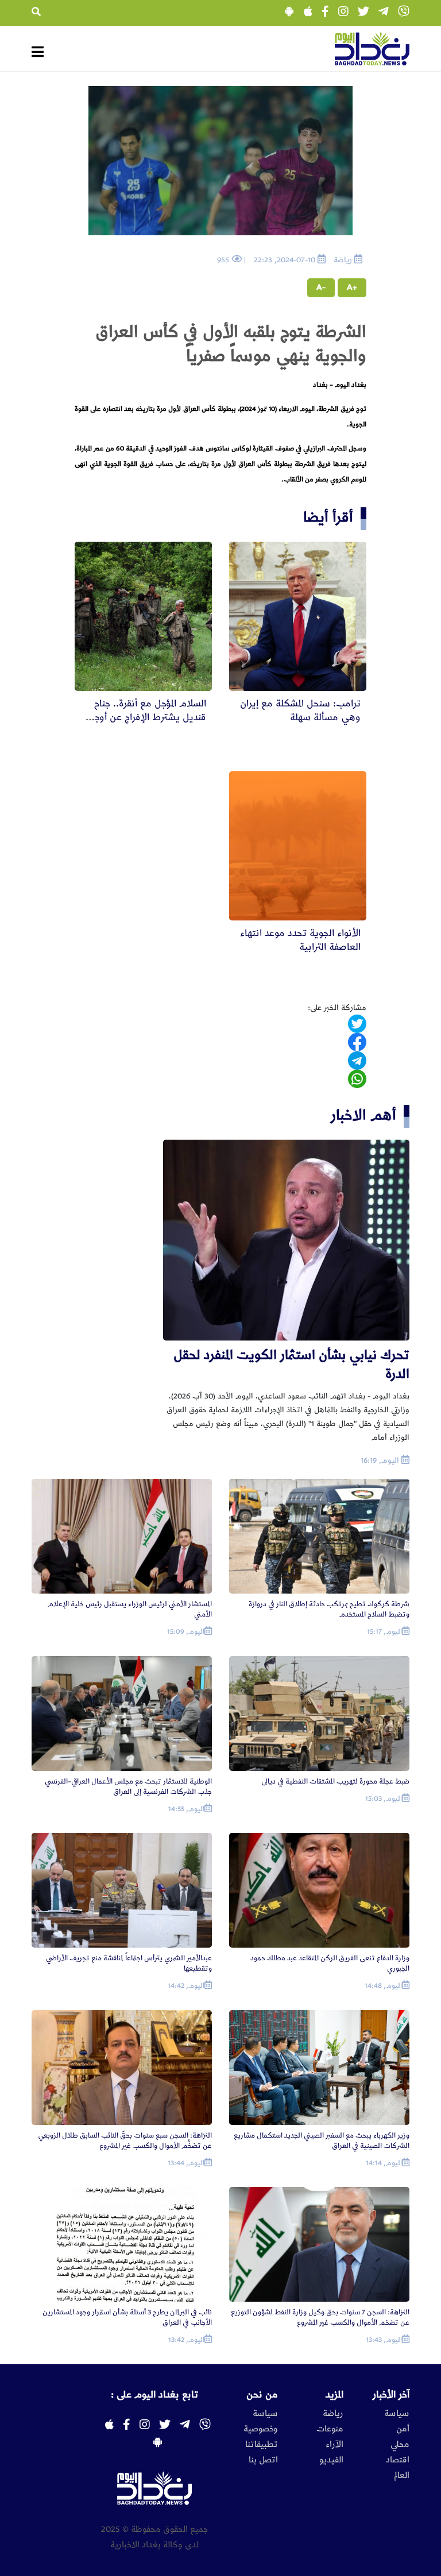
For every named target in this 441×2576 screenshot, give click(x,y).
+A (352, 287)
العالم (402, 2476)
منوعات (330, 2429)
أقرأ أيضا (328, 517)
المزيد (334, 2395)
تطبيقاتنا (262, 2445)
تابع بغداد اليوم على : (154, 2395)
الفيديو (331, 2460)
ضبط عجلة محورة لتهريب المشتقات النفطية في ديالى (335, 1782)
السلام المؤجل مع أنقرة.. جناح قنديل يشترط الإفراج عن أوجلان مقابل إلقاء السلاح (144, 717)
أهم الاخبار (363, 1115)
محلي (400, 2445)
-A (321, 287)
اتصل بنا (263, 2460)
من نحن (262, 2395)
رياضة (333, 2414)
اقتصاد (398, 2460)
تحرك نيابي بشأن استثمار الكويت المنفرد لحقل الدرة (291, 1364)
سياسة (397, 2414)
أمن (403, 2429)
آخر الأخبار (391, 2395)
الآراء (334, 2445)
